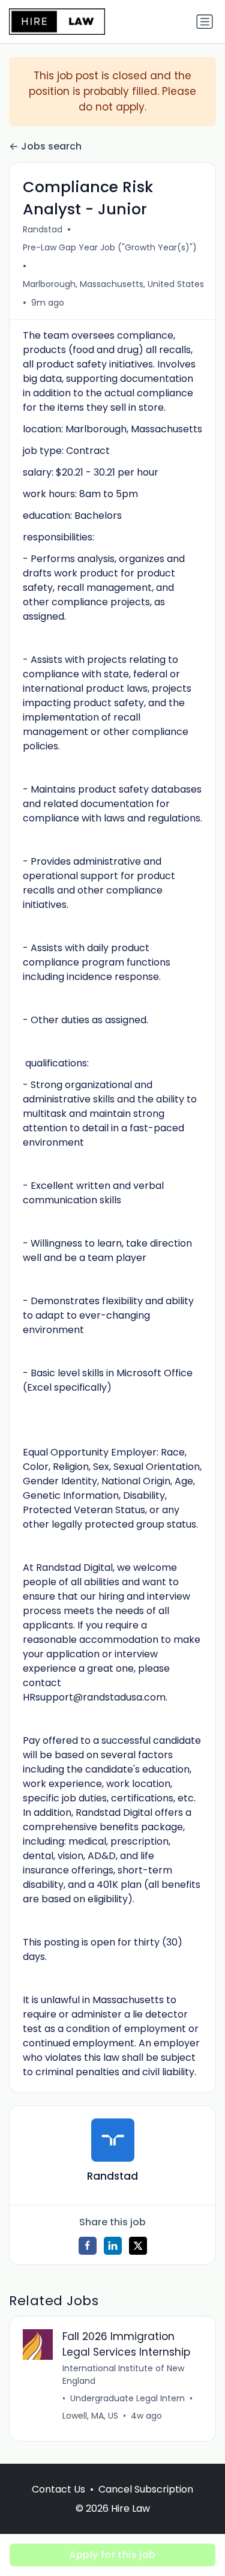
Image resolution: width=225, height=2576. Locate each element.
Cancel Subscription (146, 2489)
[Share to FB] (88, 2246)
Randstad (43, 229)
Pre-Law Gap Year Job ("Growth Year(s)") (110, 247)
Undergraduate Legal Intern (127, 2398)
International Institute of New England (123, 2375)
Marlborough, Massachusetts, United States (113, 284)
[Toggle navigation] (205, 22)
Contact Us (58, 2489)
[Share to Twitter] (138, 2246)
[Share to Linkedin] (113, 2246)
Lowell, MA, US (90, 2416)
